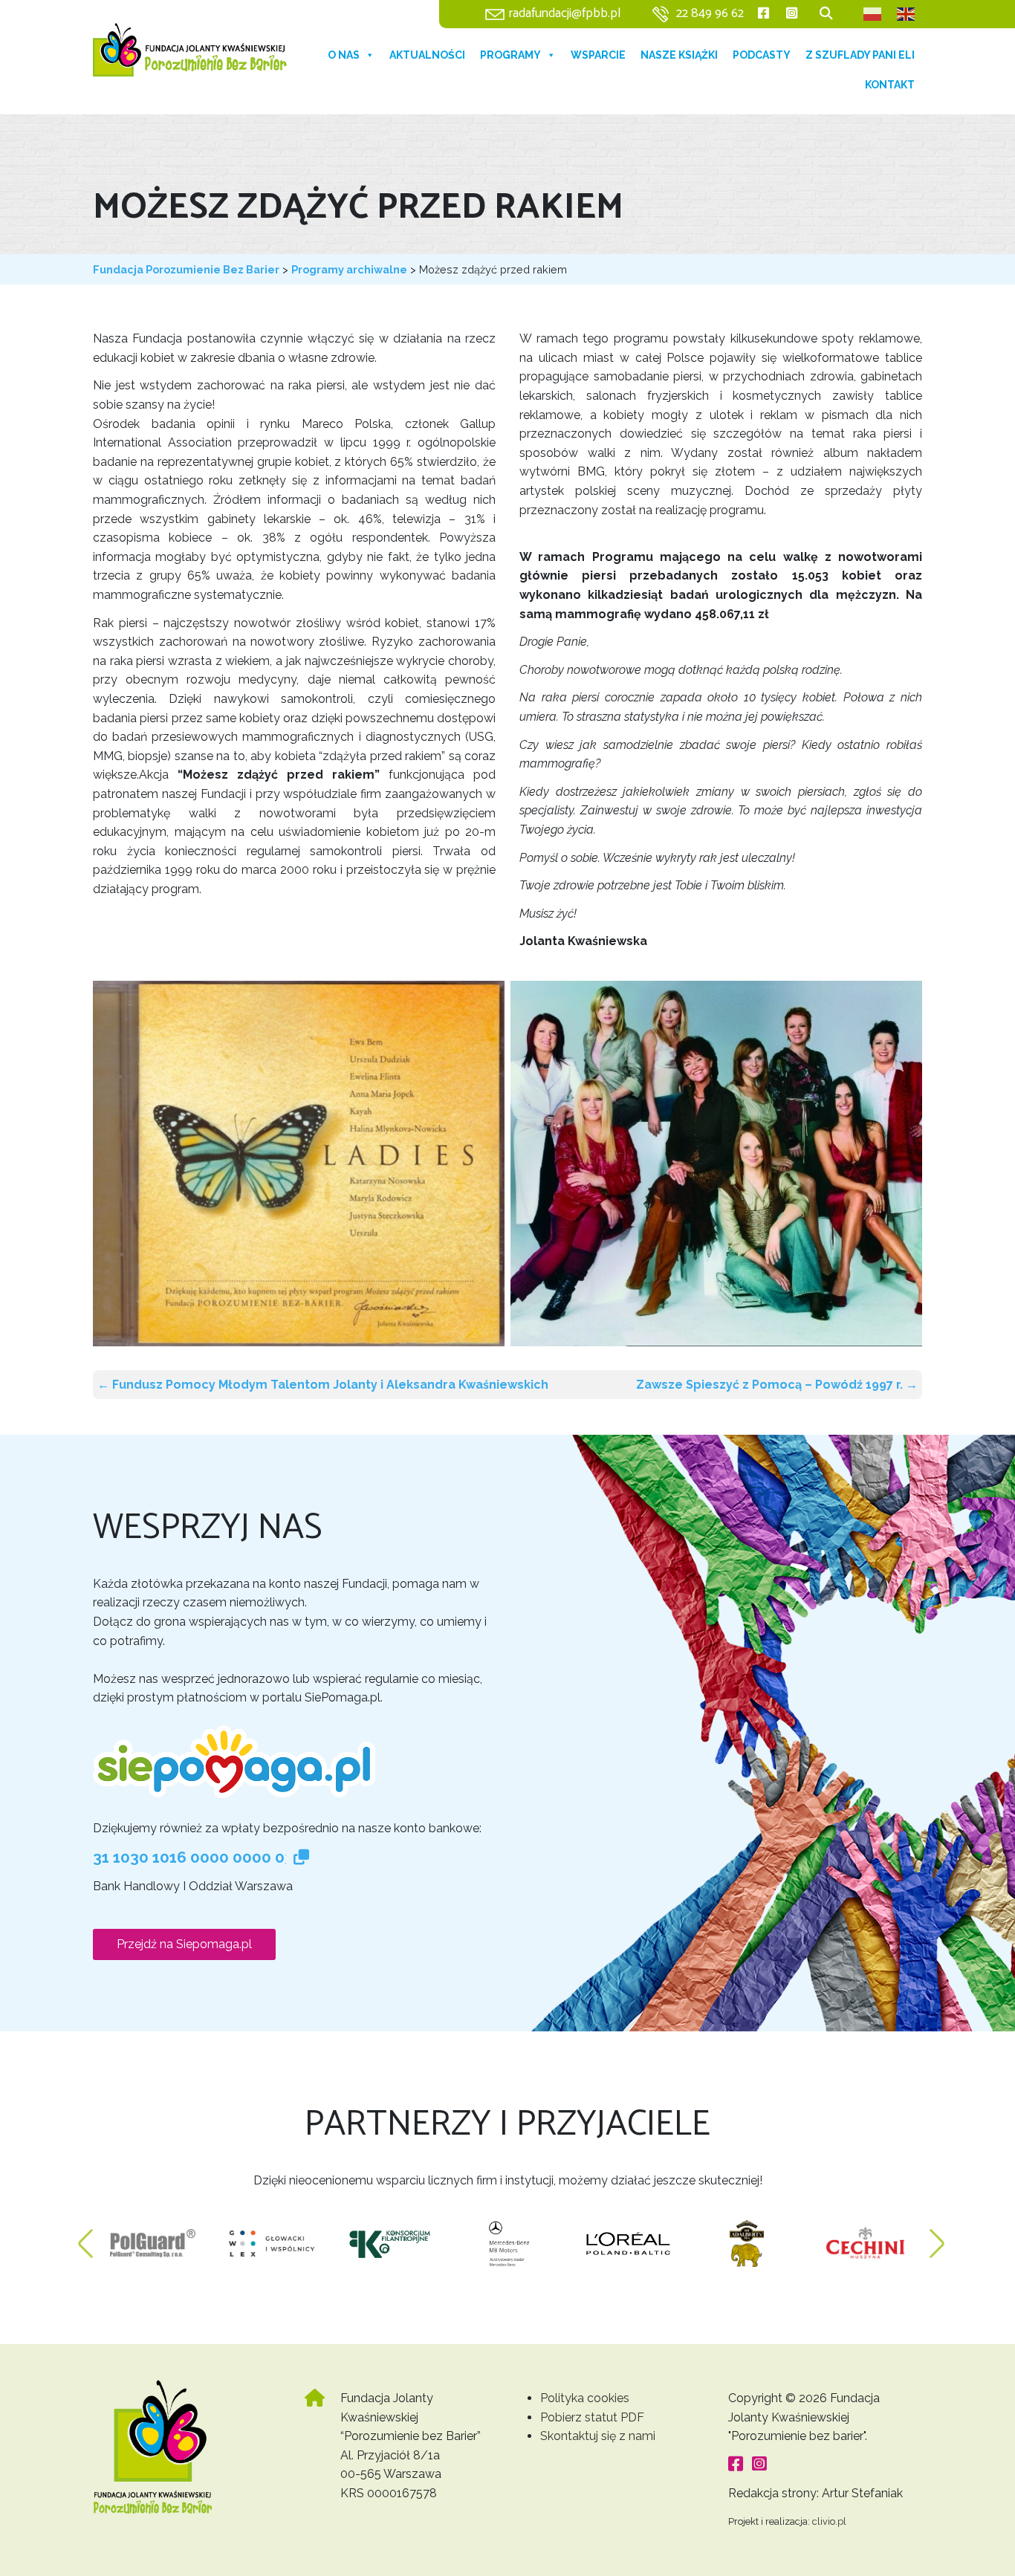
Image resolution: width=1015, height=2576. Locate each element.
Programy (510, 55)
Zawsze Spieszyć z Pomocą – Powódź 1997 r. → (777, 1385)
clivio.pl (829, 2521)
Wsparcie (598, 55)
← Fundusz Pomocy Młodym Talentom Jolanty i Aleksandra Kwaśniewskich (323, 1385)
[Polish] (873, 14)
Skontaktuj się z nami (598, 2436)
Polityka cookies (585, 2398)
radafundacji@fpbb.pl (565, 14)
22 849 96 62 (710, 14)
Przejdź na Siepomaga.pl (184, 1944)
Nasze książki (679, 55)
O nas (344, 55)
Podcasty (762, 55)
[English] (907, 14)
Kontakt (890, 85)
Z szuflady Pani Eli (860, 55)
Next (937, 2236)
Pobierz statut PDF (592, 2417)
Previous (85, 2236)
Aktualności (427, 55)
